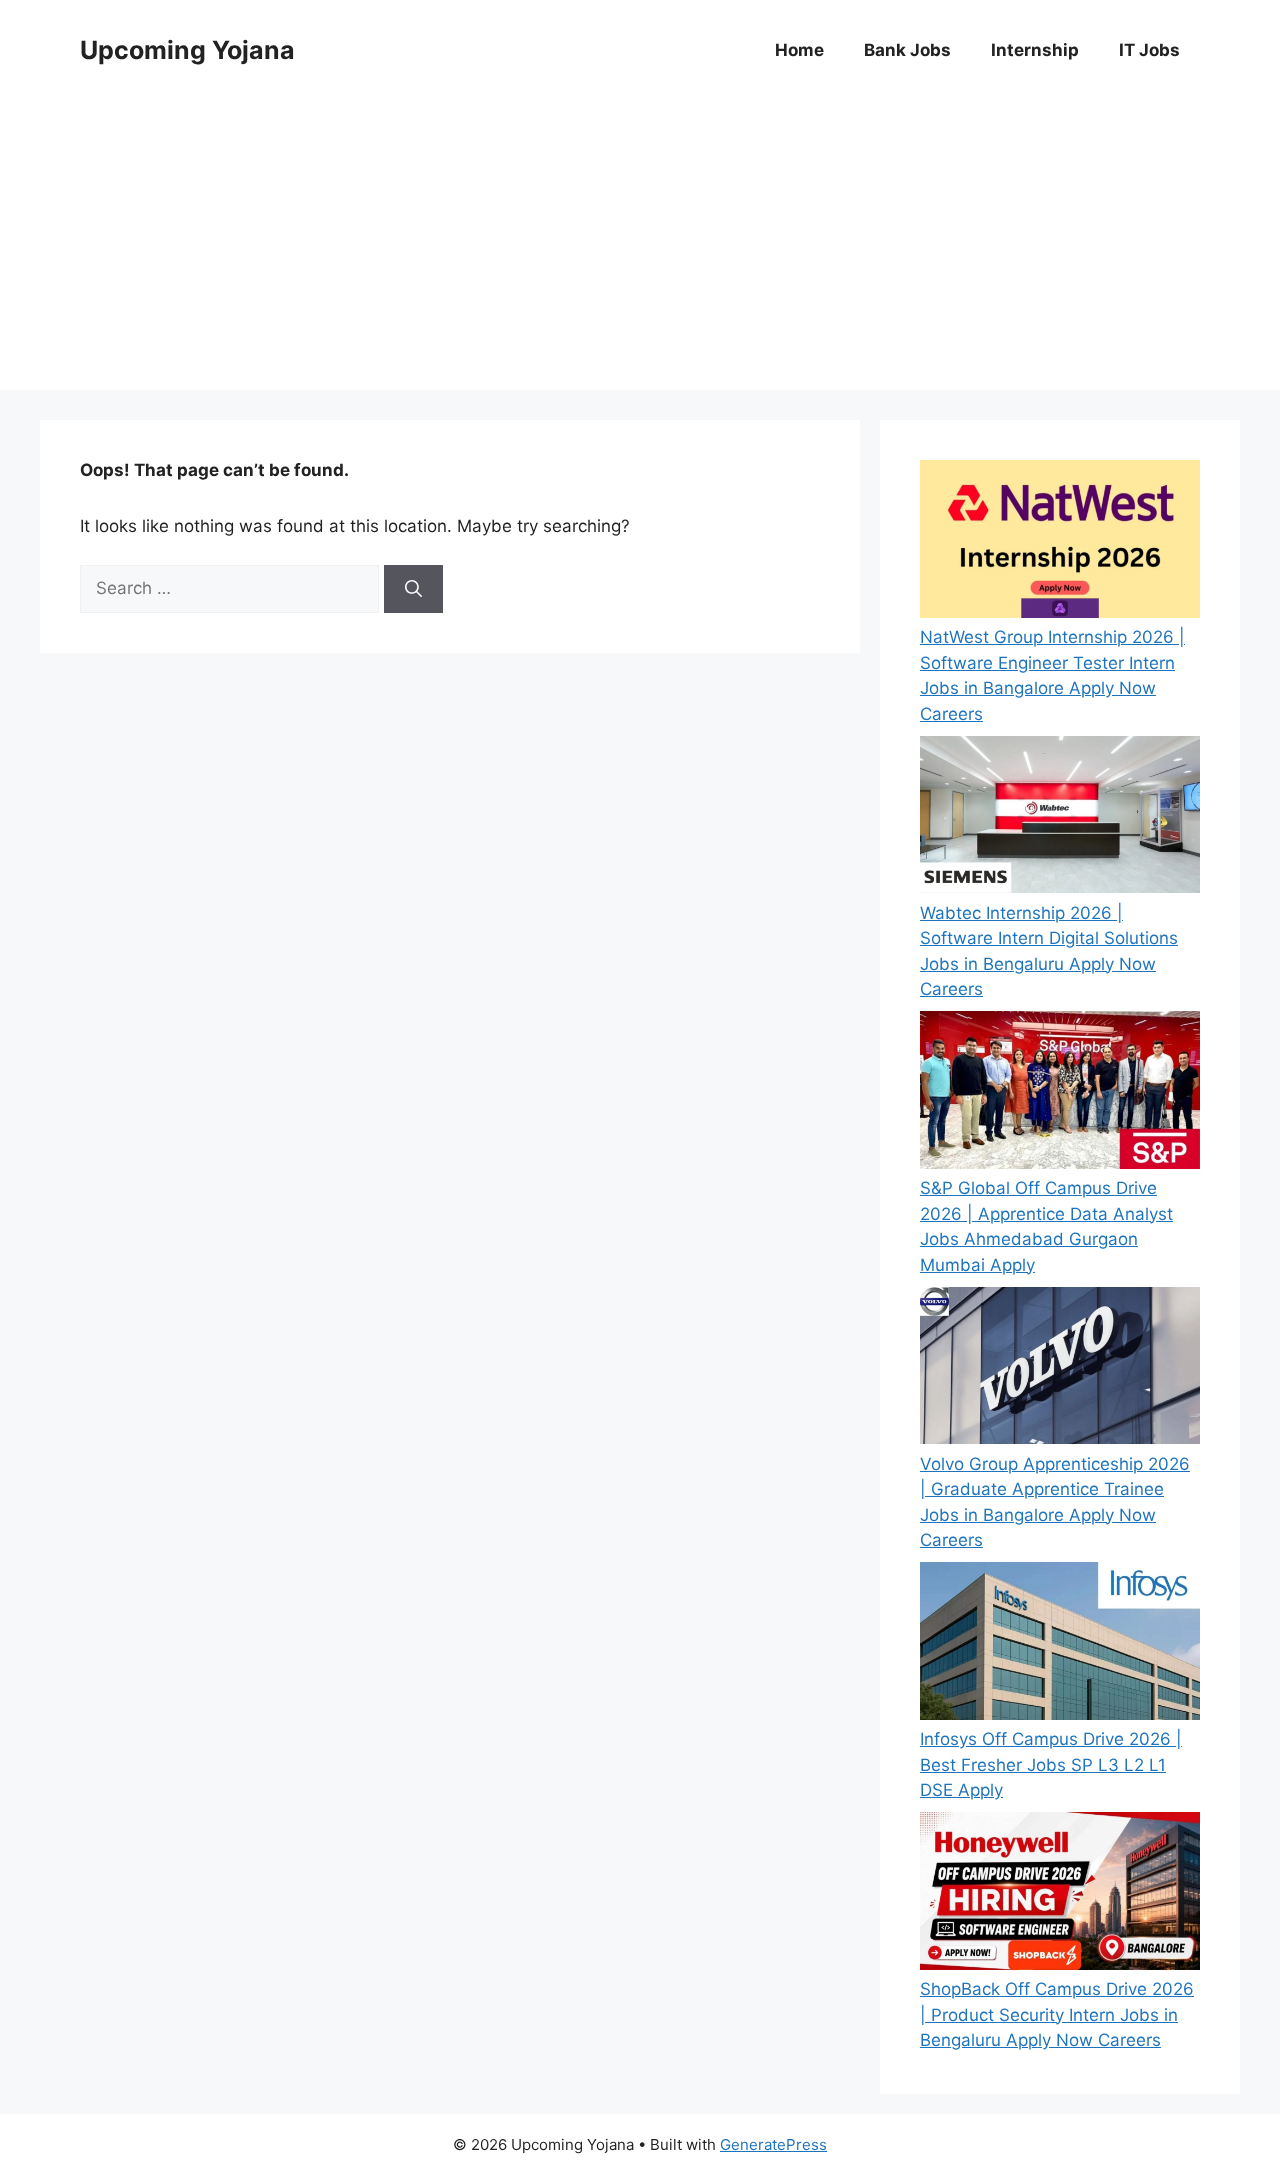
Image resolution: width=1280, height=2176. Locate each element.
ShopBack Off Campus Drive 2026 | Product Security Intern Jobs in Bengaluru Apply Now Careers (1057, 2014)
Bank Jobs (907, 50)
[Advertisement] (640, 250)
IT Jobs (1149, 50)
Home (799, 50)
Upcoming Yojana (187, 50)
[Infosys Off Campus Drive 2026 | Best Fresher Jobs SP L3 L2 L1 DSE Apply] (1060, 1644)
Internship (1035, 50)
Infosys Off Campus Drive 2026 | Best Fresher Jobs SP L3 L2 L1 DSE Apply (1051, 1764)
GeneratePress (773, 2144)
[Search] (413, 589)
